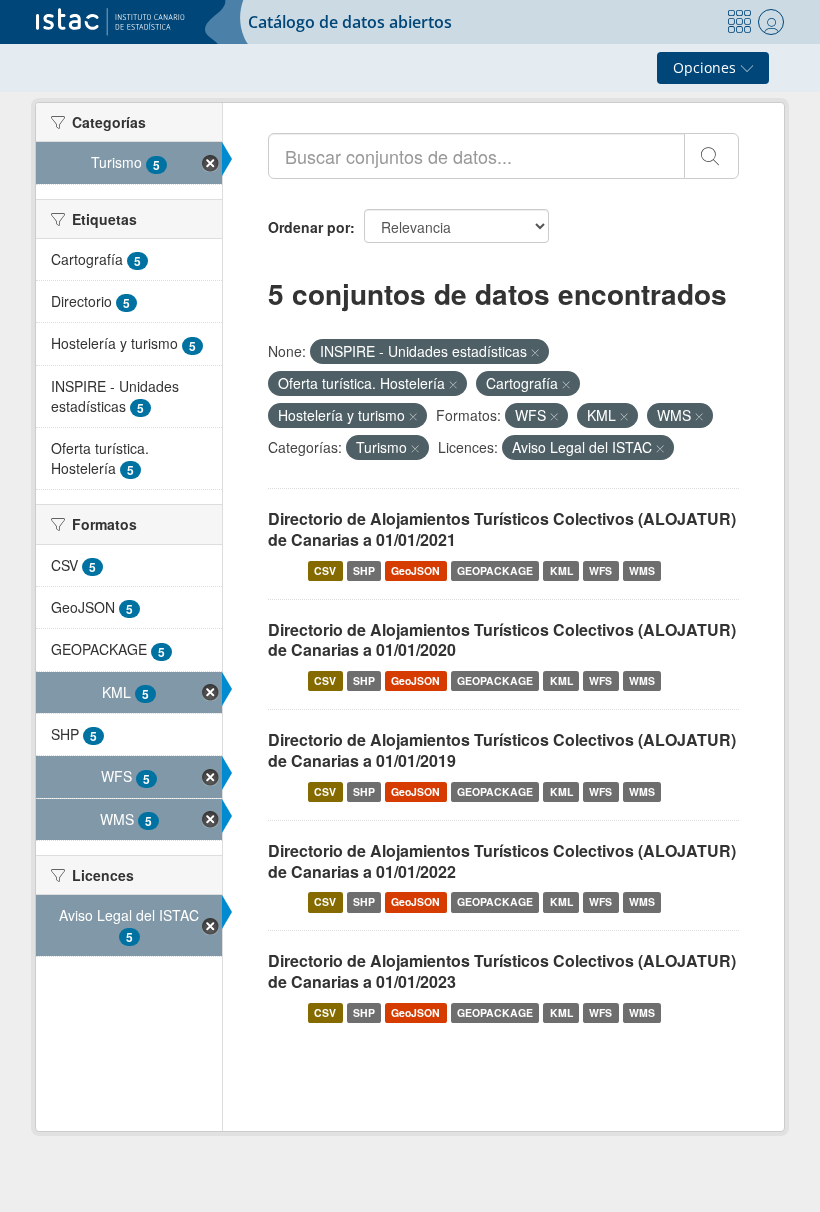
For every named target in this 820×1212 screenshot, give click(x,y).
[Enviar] (711, 156)
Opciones (706, 67)
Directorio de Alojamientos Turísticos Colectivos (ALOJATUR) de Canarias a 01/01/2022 (502, 861)
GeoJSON (415, 570)
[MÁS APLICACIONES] (739, 22)
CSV (325, 570)
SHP (364, 570)
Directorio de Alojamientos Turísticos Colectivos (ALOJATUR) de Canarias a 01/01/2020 (502, 640)
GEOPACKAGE (495, 570)
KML (561, 570)
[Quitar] (535, 352)
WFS (600, 570)
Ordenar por (309, 227)
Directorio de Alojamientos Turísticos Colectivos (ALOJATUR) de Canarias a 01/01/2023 (502, 971)
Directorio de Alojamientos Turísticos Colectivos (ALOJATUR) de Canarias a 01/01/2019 (502, 750)
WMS (642, 570)
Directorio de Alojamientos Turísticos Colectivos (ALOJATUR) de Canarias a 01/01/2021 (502, 529)
